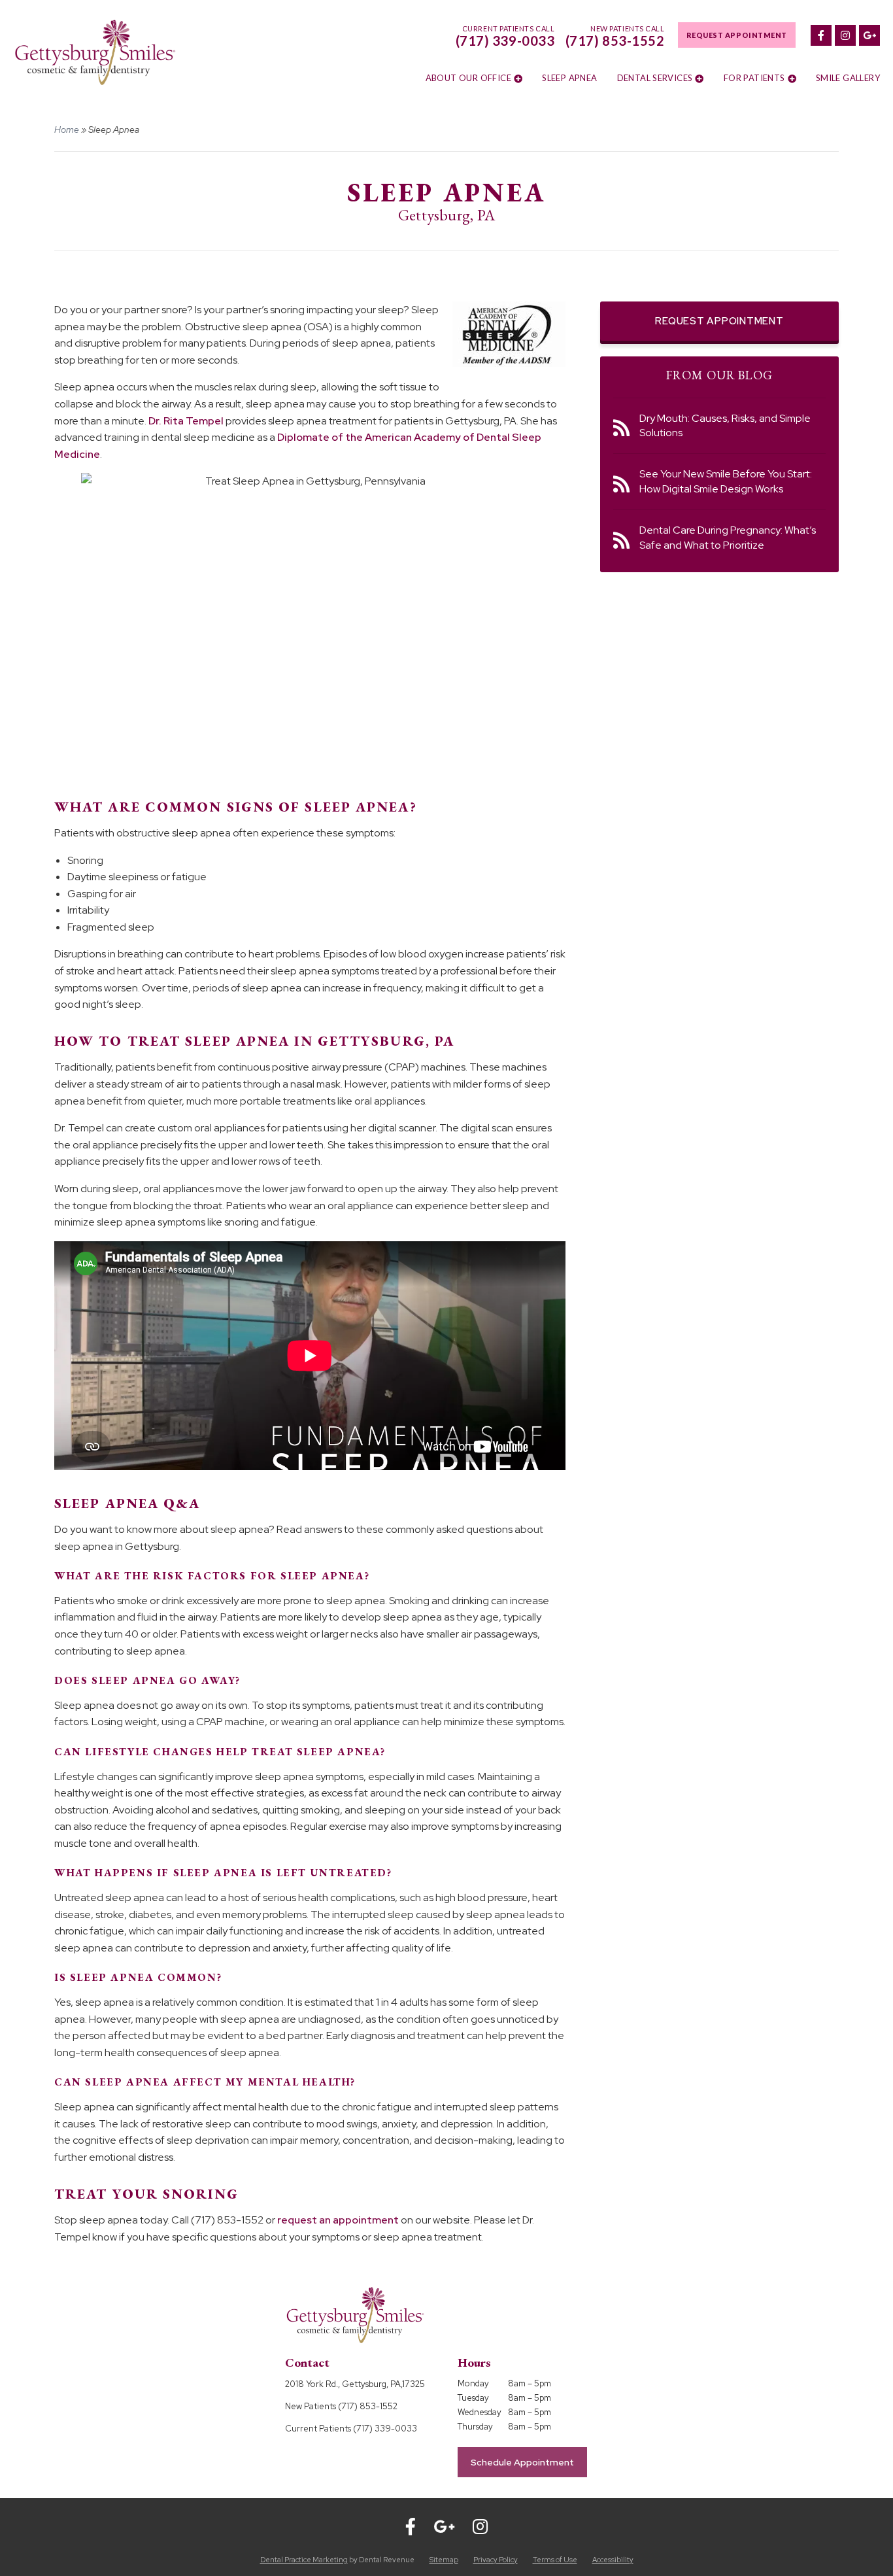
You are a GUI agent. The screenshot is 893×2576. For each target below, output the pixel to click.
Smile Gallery (848, 78)
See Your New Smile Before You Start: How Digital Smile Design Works (726, 481)
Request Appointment (737, 35)
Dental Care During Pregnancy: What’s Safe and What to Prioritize (728, 537)
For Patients (754, 78)
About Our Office (468, 78)
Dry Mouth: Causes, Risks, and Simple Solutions (725, 425)
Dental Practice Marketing (304, 2560)
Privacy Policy (496, 2560)
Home (67, 129)
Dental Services (655, 78)
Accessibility (613, 2560)
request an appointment (338, 2220)
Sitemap (444, 2560)
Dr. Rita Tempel (186, 421)
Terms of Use (555, 2560)
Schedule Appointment (522, 2462)
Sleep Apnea (569, 78)
